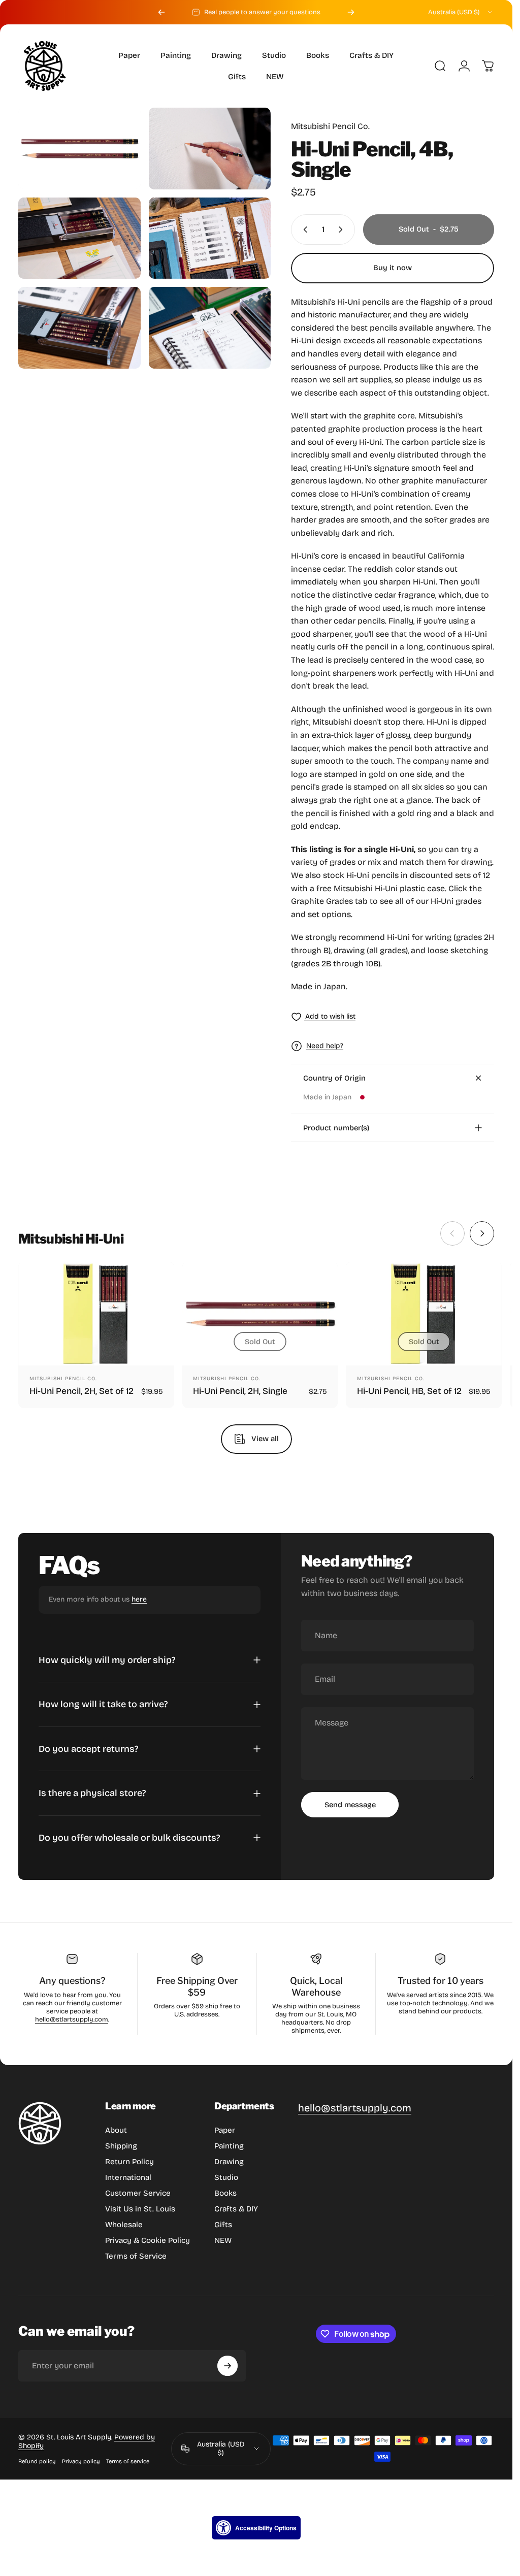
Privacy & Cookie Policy (148, 2240)
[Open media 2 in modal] (210, 149)
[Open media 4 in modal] (210, 238)
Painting (229, 2146)
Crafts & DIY (236, 2209)
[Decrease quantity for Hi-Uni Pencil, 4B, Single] (303, 230)
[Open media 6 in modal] (210, 328)
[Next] (351, 12)
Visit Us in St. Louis (140, 2209)
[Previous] (161, 12)
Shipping (121, 2146)
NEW (223, 2240)
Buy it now (393, 268)
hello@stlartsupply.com (72, 2019)
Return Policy (129, 2162)
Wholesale (124, 2225)
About (116, 2130)
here (139, 1599)
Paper (225, 2130)
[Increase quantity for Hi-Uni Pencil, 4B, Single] (343, 230)
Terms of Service (136, 2256)
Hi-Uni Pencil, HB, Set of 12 (409, 1392)
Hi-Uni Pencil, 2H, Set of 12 (82, 1392)
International (128, 2177)
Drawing (229, 2162)
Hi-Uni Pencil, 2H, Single (240, 1392)
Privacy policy (81, 2461)
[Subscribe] (227, 2366)
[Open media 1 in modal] (79, 148)
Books (225, 2193)
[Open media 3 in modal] (79, 238)
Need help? (325, 1046)
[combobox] (461, 12)
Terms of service (128, 2461)
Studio (226, 2177)
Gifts (223, 2225)
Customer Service (138, 2193)
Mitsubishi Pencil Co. (330, 126)
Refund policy (37, 2461)
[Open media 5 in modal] (79, 328)
